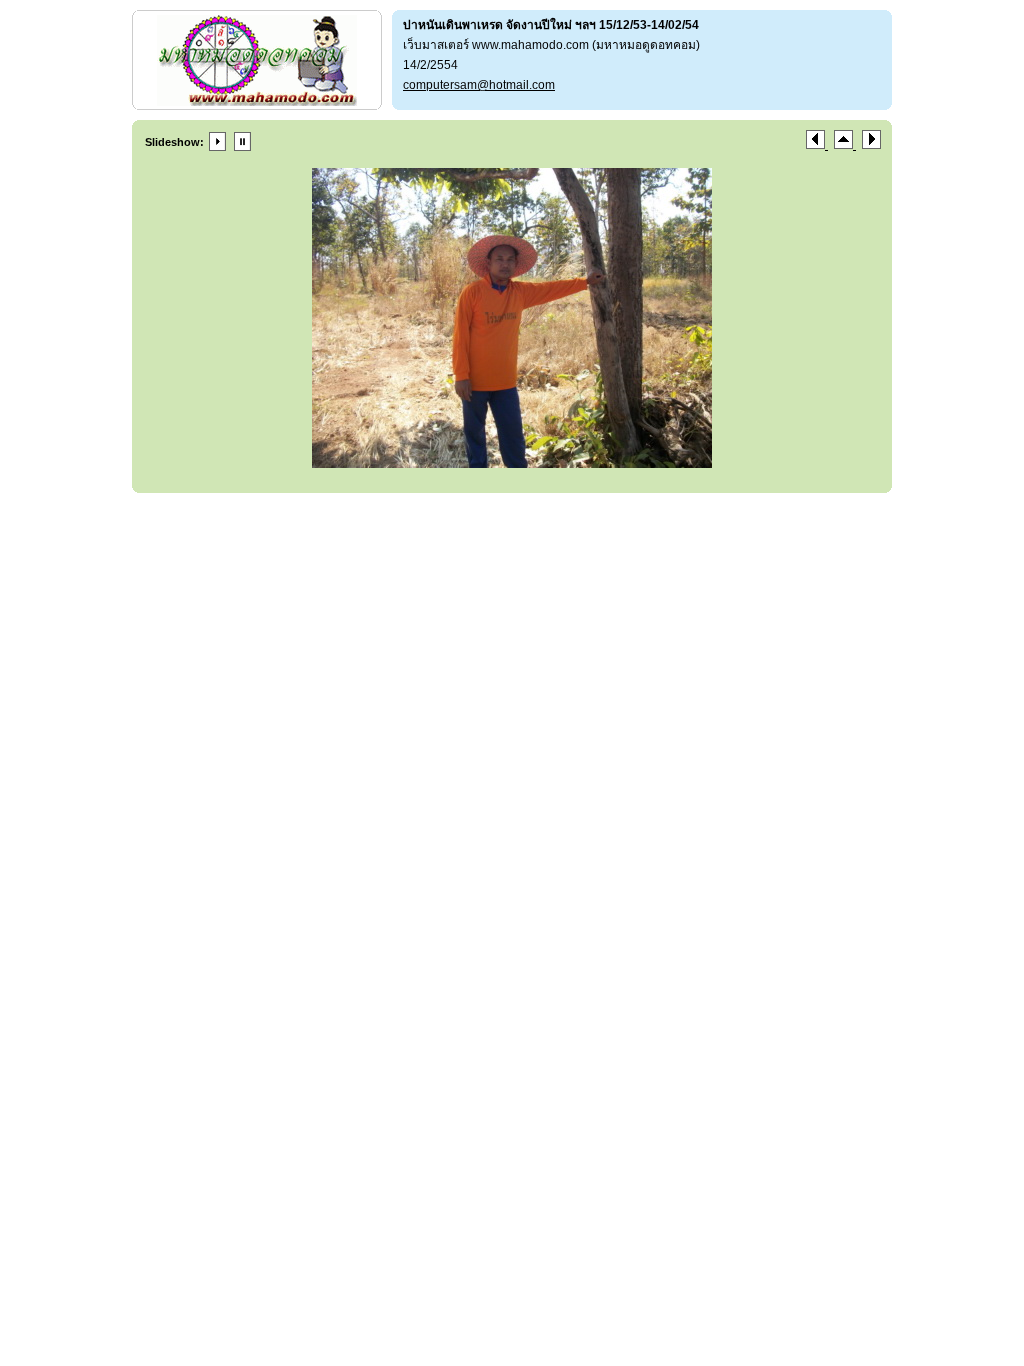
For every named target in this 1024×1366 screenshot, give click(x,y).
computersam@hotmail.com (479, 85)
